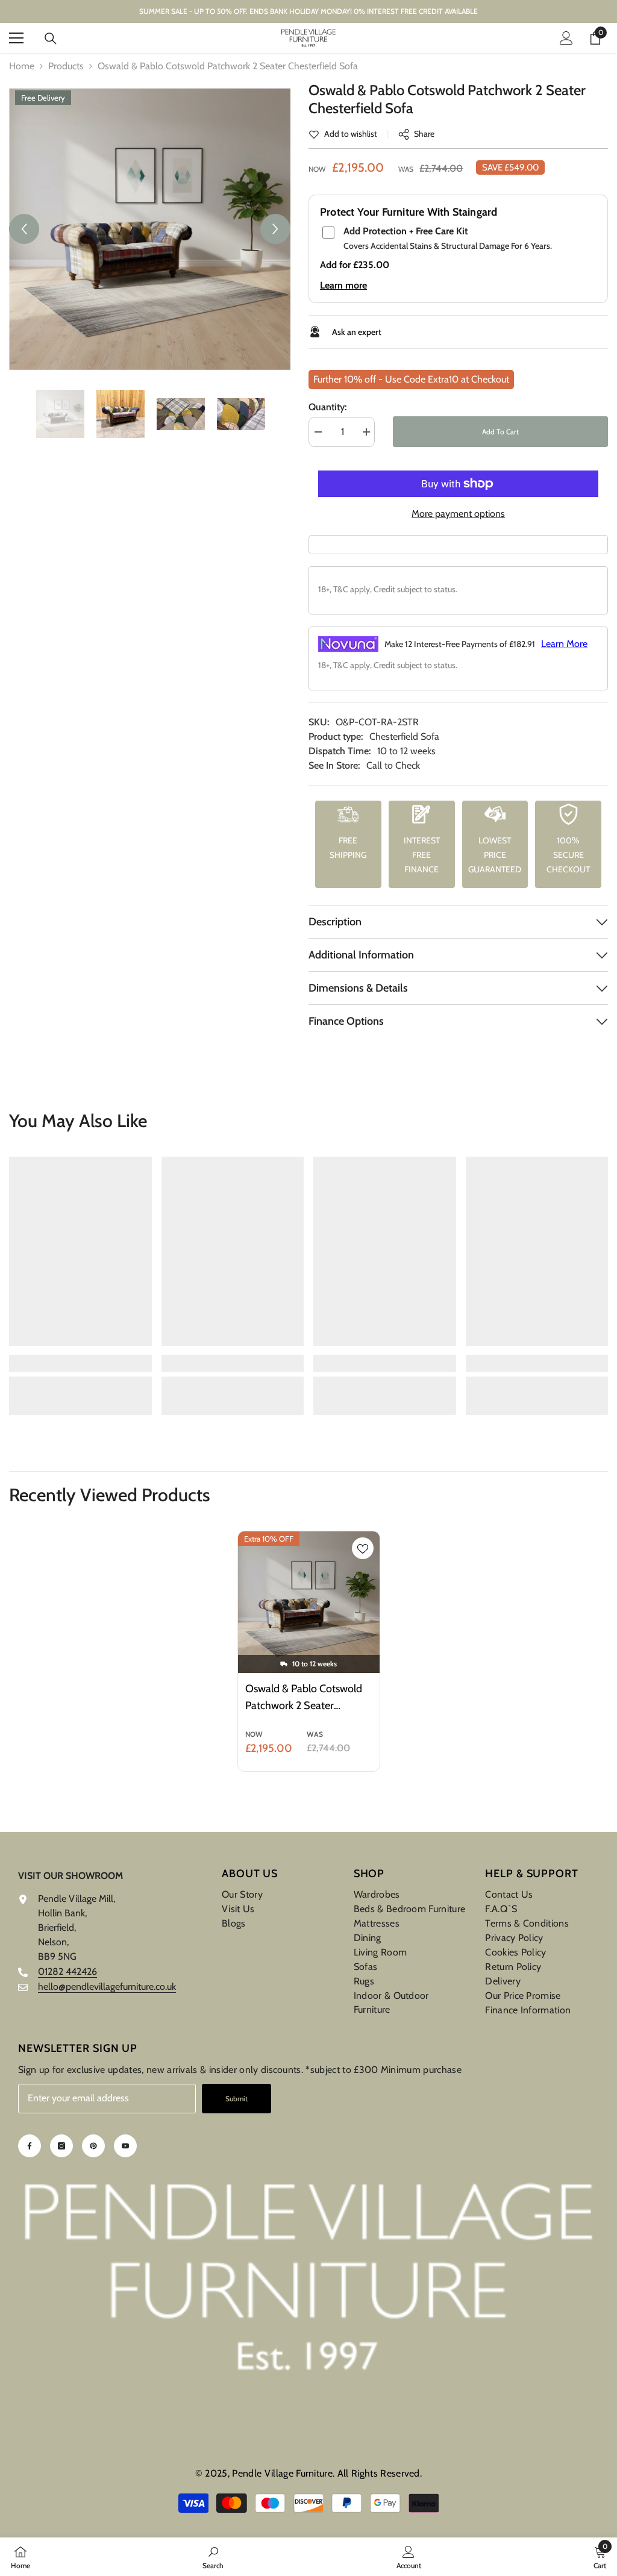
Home (22, 66)
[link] (343, 134)
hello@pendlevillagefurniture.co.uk (107, 1987)
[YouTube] (125, 2146)
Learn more (343, 285)
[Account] (566, 38)
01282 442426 (67, 1971)
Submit (236, 2099)
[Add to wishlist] (363, 1548)
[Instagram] (61, 2146)
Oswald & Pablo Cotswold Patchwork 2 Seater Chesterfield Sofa (304, 1698)
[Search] (51, 39)
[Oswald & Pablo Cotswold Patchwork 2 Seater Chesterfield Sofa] (309, 1602)
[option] (150, 229)
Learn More (564, 644)
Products (66, 66)
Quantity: (327, 407)
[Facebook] (30, 2146)
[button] (24, 229)
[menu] (16, 38)
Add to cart (500, 432)
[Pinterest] (93, 2146)
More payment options (458, 514)
